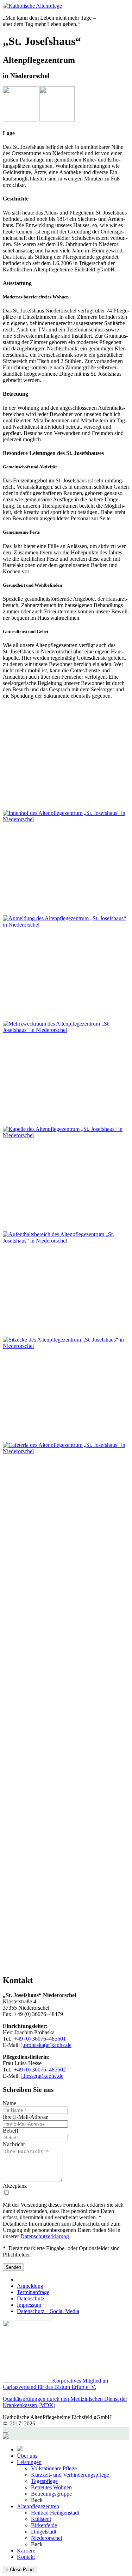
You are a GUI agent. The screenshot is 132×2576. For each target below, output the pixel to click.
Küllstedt (41, 2519)
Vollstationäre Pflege (54, 2468)
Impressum (29, 2305)
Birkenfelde (44, 2525)
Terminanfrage (33, 2292)
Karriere (26, 2551)
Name (10, 2103)
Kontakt (26, 2557)
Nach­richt (14, 2144)
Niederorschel (46, 2538)
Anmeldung (30, 2286)
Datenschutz (31, 2298)
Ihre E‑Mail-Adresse (26, 2117)
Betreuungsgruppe (51, 2494)
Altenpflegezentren (38, 2506)
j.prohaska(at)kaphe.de (46, 2045)
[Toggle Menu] (6, 2432)
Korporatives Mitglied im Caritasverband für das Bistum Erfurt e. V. (55, 2384)
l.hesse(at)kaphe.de (42, 2076)
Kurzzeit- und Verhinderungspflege (70, 2475)
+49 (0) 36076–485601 (40, 2039)
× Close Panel (20, 2570)
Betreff (11, 2131)
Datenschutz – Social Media (48, 2311)
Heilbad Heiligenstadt (55, 2513)
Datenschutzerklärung (45, 2236)
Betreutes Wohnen (51, 2487)
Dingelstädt (44, 2532)
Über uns (27, 2456)
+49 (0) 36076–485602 (40, 2070)
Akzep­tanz (15, 2186)
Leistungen (29, 2462)
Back (37, 2500)
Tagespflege (44, 2481)
